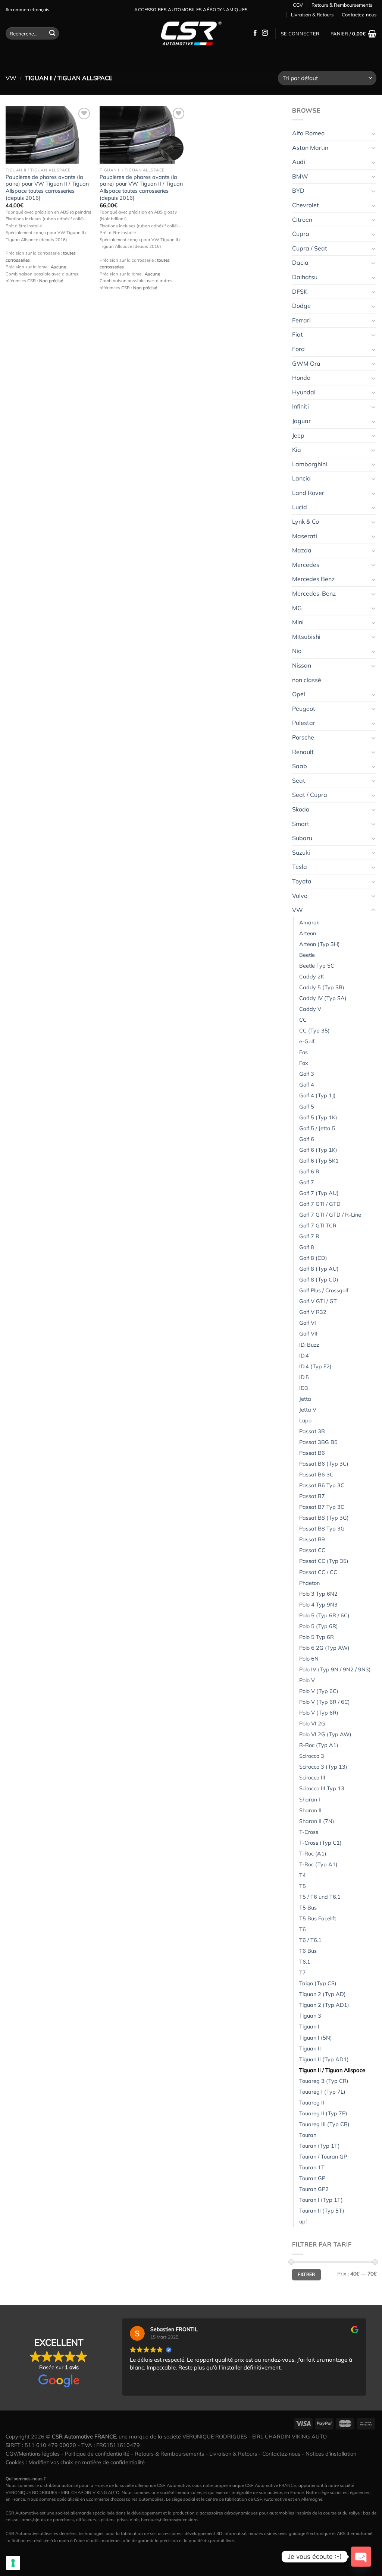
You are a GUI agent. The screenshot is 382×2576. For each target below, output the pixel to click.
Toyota (302, 881)
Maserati (305, 536)
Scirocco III (312, 1778)
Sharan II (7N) (317, 1821)
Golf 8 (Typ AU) (319, 1269)
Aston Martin (310, 148)
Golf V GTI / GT (318, 1301)
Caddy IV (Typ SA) (323, 998)
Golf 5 (307, 1107)
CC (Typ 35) (314, 1031)
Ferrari (301, 320)
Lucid (300, 507)
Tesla (300, 867)
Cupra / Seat (310, 248)
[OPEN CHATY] (361, 2557)
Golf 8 (307, 1247)
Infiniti (300, 406)
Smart (301, 824)
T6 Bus (308, 1951)
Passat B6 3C (316, 1475)
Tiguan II (310, 2049)
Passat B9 (312, 1539)
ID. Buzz (309, 1345)
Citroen (302, 220)
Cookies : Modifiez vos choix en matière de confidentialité (75, 2462)
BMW (300, 176)
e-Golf (307, 1041)
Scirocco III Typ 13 (322, 1788)
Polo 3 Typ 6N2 (318, 1594)
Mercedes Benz (313, 579)
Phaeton (309, 1583)
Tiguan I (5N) (316, 2038)
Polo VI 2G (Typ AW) (325, 1734)
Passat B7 (312, 1496)
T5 (303, 1886)
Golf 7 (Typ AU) (319, 1193)
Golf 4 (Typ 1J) (317, 1095)
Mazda (302, 550)
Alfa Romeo (308, 133)
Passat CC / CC (318, 1572)
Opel (299, 694)
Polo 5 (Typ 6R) (319, 1626)
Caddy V (310, 1009)
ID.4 (304, 1356)
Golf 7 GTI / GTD (320, 1204)
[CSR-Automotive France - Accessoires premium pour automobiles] (191, 34)
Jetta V (308, 1410)
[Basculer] (373, 133)
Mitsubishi (306, 637)
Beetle (307, 955)
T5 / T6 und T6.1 (320, 1897)
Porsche (303, 737)
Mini (298, 622)
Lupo (305, 1421)
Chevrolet (306, 205)
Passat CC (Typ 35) (324, 1561)
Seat (299, 781)
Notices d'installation (331, 2454)
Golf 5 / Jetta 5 (317, 1128)
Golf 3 (307, 1074)
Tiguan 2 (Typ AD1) (324, 2005)
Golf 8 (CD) (313, 1258)
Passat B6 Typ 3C (322, 1485)
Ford (298, 349)
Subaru (302, 838)
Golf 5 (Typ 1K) (318, 1117)
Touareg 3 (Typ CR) (324, 2081)
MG (297, 608)
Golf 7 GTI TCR (318, 1226)
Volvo (300, 896)
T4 (303, 1875)
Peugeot (304, 709)
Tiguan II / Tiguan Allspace (332, 2070)
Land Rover (308, 493)
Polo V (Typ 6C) (319, 1691)
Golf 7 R (309, 1236)
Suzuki (301, 852)
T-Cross (309, 1832)
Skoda (301, 809)
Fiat (298, 334)
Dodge (301, 306)
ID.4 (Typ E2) (315, 1366)
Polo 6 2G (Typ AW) (324, 1648)
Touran (308, 2135)
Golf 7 (307, 1182)
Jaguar (301, 421)
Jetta (305, 1399)
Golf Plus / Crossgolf (324, 1290)
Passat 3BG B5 (318, 1442)
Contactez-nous (359, 15)
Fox (304, 1063)
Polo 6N (309, 1659)
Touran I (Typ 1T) (321, 2200)
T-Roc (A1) (313, 1854)
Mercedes (306, 565)
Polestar (304, 723)
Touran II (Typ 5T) (322, 2211)
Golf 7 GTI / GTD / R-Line (330, 1215)
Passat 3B (312, 1431)
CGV (298, 5)
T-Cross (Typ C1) (320, 1843)
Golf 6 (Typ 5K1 (319, 1161)
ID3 (304, 1388)
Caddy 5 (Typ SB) (322, 987)
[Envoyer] (52, 34)
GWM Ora (306, 363)
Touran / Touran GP (323, 2157)
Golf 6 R (309, 1172)
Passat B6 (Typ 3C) (324, 1464)
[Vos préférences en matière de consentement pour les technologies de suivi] (13, 2563)
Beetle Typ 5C (317, 966)
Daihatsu (305, 277)
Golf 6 (307, 1139)
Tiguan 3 (310, 2016)
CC (303, 1020)
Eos (303, 1052)
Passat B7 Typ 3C (322, 1507)
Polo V (307, 1680)
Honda (301, 378)
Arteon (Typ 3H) (320, 944)
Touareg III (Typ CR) (324, 2124)
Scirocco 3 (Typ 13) (323, 1767)
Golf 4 (307, 1085)
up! (303, 2222)
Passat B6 (312, 1453)
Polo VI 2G (312, 1724)
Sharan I (310, 1800)
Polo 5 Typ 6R (317, 1637)
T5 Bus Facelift (318, 1918)
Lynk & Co (306, 521)
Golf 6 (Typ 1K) (318, 1150)
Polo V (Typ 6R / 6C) (325, 1702)
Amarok (309, 923)
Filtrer (306, 2274)
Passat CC (312, 1550)
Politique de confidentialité (97, 2454)
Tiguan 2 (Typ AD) (322, 1994)
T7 (303, 1973)
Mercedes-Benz (314, 593)
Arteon (308, 933)
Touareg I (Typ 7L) (322, 2092)
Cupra (301, 234)
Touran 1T (312, 2167)
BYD (298, 190)
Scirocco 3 (312, 1756)
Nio (297, 651)
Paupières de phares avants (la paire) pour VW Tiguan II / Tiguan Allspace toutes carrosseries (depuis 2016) (47, 187)
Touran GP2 (314, 2189)
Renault (303, 752)
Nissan (302, 665)
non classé (307, 680)
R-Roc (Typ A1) (319, 1745)
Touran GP (312, 2178)
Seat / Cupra (310, 795)
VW (11, 78)
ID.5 (304, 1377)
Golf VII (308, 1334)
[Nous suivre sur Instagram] (265, 33)
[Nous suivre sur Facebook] (255, 33)
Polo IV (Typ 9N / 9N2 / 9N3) (335, 1669)
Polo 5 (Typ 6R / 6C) (324, 1615)
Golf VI (308, 1323)
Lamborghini (310, 464)
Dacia (300, 262)
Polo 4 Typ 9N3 (318, 1605)
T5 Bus (308, 1908)
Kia (297, 450)
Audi (299, 162)
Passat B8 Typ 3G (322, 1529)
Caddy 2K (312, 977)
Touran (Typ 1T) (320, 2146)
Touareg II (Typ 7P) (323, 2113)
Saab (300, 766)
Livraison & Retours (312, 15)
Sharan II (310, 1810)
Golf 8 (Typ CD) (319, 1280)
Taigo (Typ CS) (318, 1983)
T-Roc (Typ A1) (318, 1864)
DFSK (300, 291)
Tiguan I (309, 2027)
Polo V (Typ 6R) (319, 1713)
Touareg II (312, 2103)
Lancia (301, 478)
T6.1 (305, 1962)
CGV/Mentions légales (33, 2454)
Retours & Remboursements (342, 5)
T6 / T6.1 (310, 1940)
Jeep (298, 435)
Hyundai (304, 392)
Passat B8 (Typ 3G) (324, 1518)
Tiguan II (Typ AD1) (324, 2059)
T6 (303, 1929)
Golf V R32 (313, 1312)
